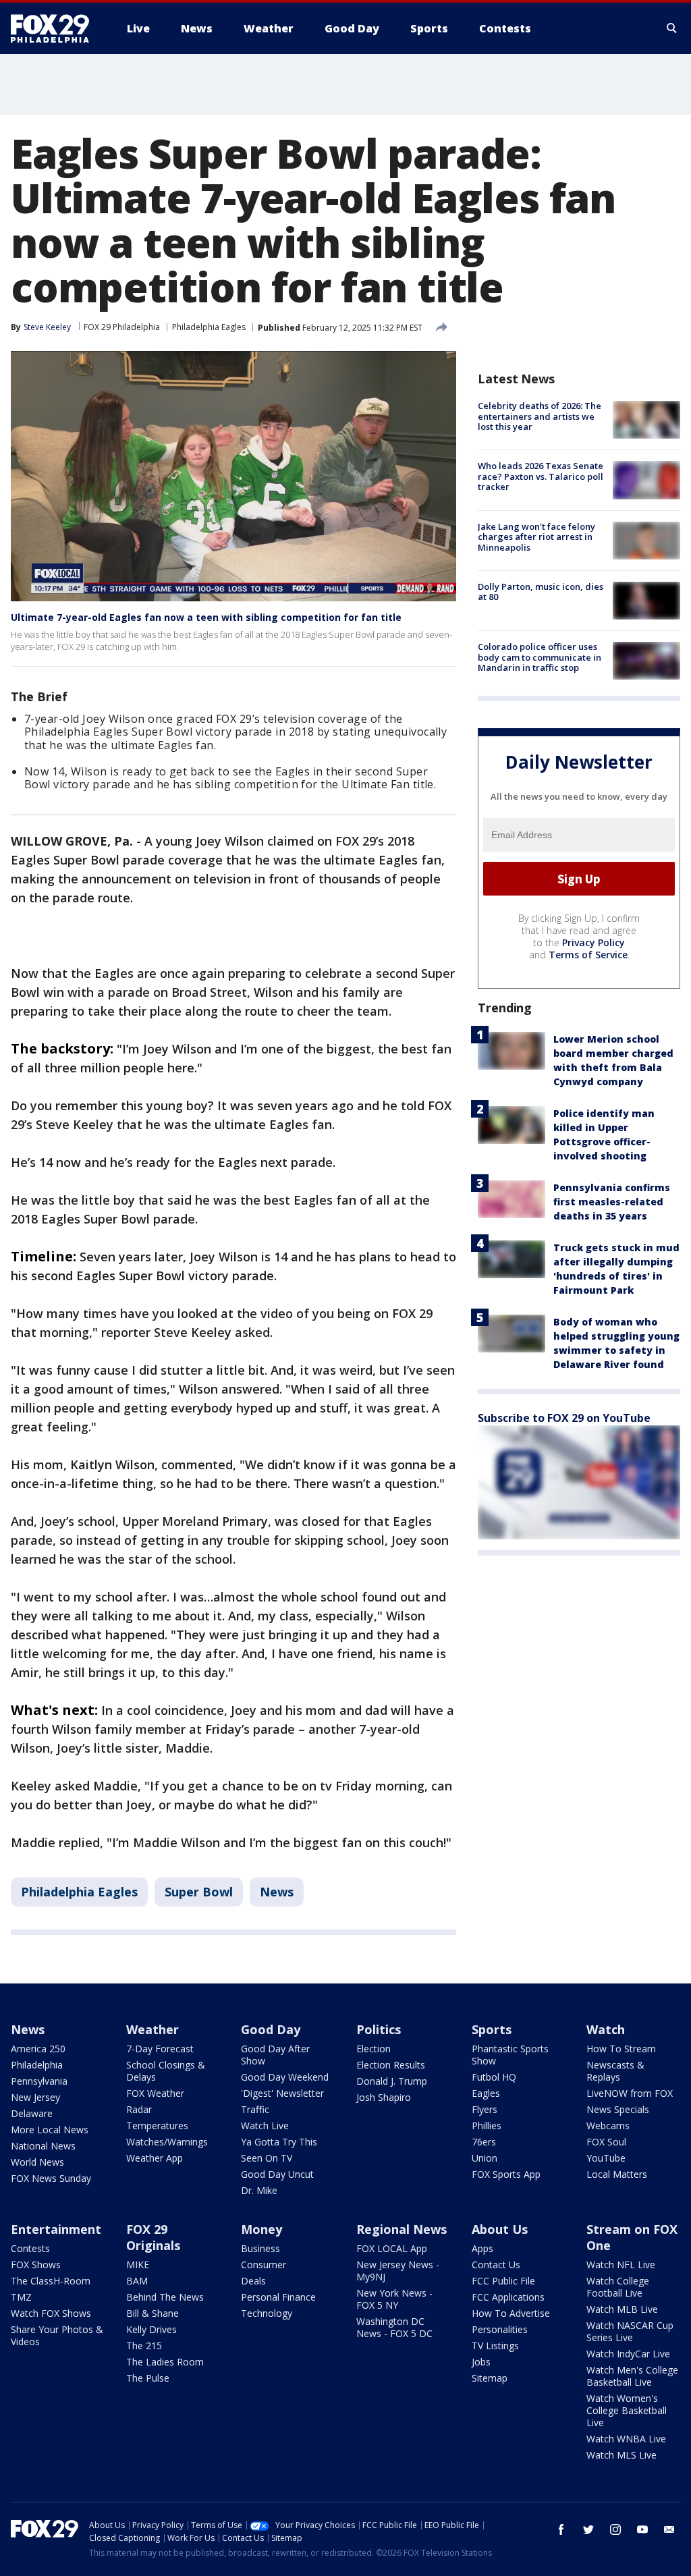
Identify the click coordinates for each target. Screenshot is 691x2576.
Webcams (608, 2126)
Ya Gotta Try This (279, 2142)
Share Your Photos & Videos (57, 2335)
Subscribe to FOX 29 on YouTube (564, 1418)
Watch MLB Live (622, 2309)
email (669, 2529)
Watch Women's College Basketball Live (627, 2410)
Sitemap (490, 2378)
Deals (253, 2281)
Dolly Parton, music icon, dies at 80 (541, 592)
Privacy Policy (593, 942)
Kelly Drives (151, 2329)
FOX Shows (36, 2265)
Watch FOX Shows (51, 2313)
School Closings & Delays (166, 2071)
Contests (30, 2248)
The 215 (144, 2346)
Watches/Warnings (167, 2142)
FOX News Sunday (51, 2178)
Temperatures (157, 2126)
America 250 (38, 2049)
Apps (482, 2248)
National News (43, 2146)
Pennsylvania (39, 2081)
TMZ (21, 2297)
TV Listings (495, 2346)
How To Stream (621, 2049)
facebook (561, 2529)
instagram (615, 2529)
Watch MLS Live (621, 2455)
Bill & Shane (153, 2313)
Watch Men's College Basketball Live (632, 2376)
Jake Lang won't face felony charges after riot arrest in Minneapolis (536, 537)
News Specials (618, 2109)
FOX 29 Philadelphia (122, 327)
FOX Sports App (506, 2174)
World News (37, 2162)
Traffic (255, 2109)
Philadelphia (37, 2065)
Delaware (32, 2113)
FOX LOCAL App (392, 2248)
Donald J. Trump (392, 2081)
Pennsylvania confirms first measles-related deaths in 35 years (612, 1202)
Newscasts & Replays (615, 2071)
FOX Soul (606, 2142)
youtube (642, 2529)
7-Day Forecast (160, 2049)
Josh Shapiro (384, 2097)
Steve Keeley (47, 327)
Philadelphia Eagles (209, 327)
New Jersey (35, 2097)
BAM (137, 2281)
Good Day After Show (275, 2055)
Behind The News (165, 2297)
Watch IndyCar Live (628, 2354)
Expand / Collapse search (672, 28)
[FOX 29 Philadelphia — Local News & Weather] (55, 28)
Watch (606, 2029)
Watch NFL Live (621, 2265)
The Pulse (148, 2378)
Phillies (487, 2126)
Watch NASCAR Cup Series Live (630, 2331)
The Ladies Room (165, 2362)
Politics (379, 2029)
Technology (267, 2313)
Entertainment (56, 2229)
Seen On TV (267, 2158)
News (277, 1892)
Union (485, 2158)
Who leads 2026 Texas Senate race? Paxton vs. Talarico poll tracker (541, 476)
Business (260, 2248)
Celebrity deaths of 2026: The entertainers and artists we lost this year (540, 416)
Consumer (264, 2265)
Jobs (481, 2362)
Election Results (391, 2065)
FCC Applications (508, 2297)
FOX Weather (155, 2093)
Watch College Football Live (618, 2287)
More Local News (50, 2130)
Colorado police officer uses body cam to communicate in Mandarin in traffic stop (540, 657)
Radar (139, 2109)
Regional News (402, 2229)
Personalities (500, 2329)
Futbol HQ (494, 2077)
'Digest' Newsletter (282, 2093)
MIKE (138, 2265)
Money (261, 2229)
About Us (500, 2229)
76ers (484, 2142)
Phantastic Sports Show (510, 2055)
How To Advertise (511, 2313)
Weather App (155, 2158)
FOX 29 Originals (153, 2237)
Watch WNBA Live (626, 2439)
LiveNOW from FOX (630, 2093)
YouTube (606, 2158)
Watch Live (265, 2126)
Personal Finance (278, 2297)
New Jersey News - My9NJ (398, 2271)
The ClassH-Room (51, 2281)
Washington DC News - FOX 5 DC (394, 2327)
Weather (153, 2029)
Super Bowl (199, 1892)
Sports (492, 2029)
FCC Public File (503, 2281)
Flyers (485, 2109)
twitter (588, 2529)
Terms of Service (588, 955)
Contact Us (496, 2265)
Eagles (486, 2093)
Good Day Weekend (285, 2077)
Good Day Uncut (277, 2174)
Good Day (271, 2029)
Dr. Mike (259, 2190)
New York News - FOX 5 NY (394, 2299)
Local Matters (617, 2174)
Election (374, 2049)
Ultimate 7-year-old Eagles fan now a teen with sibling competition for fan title (206, 617)
